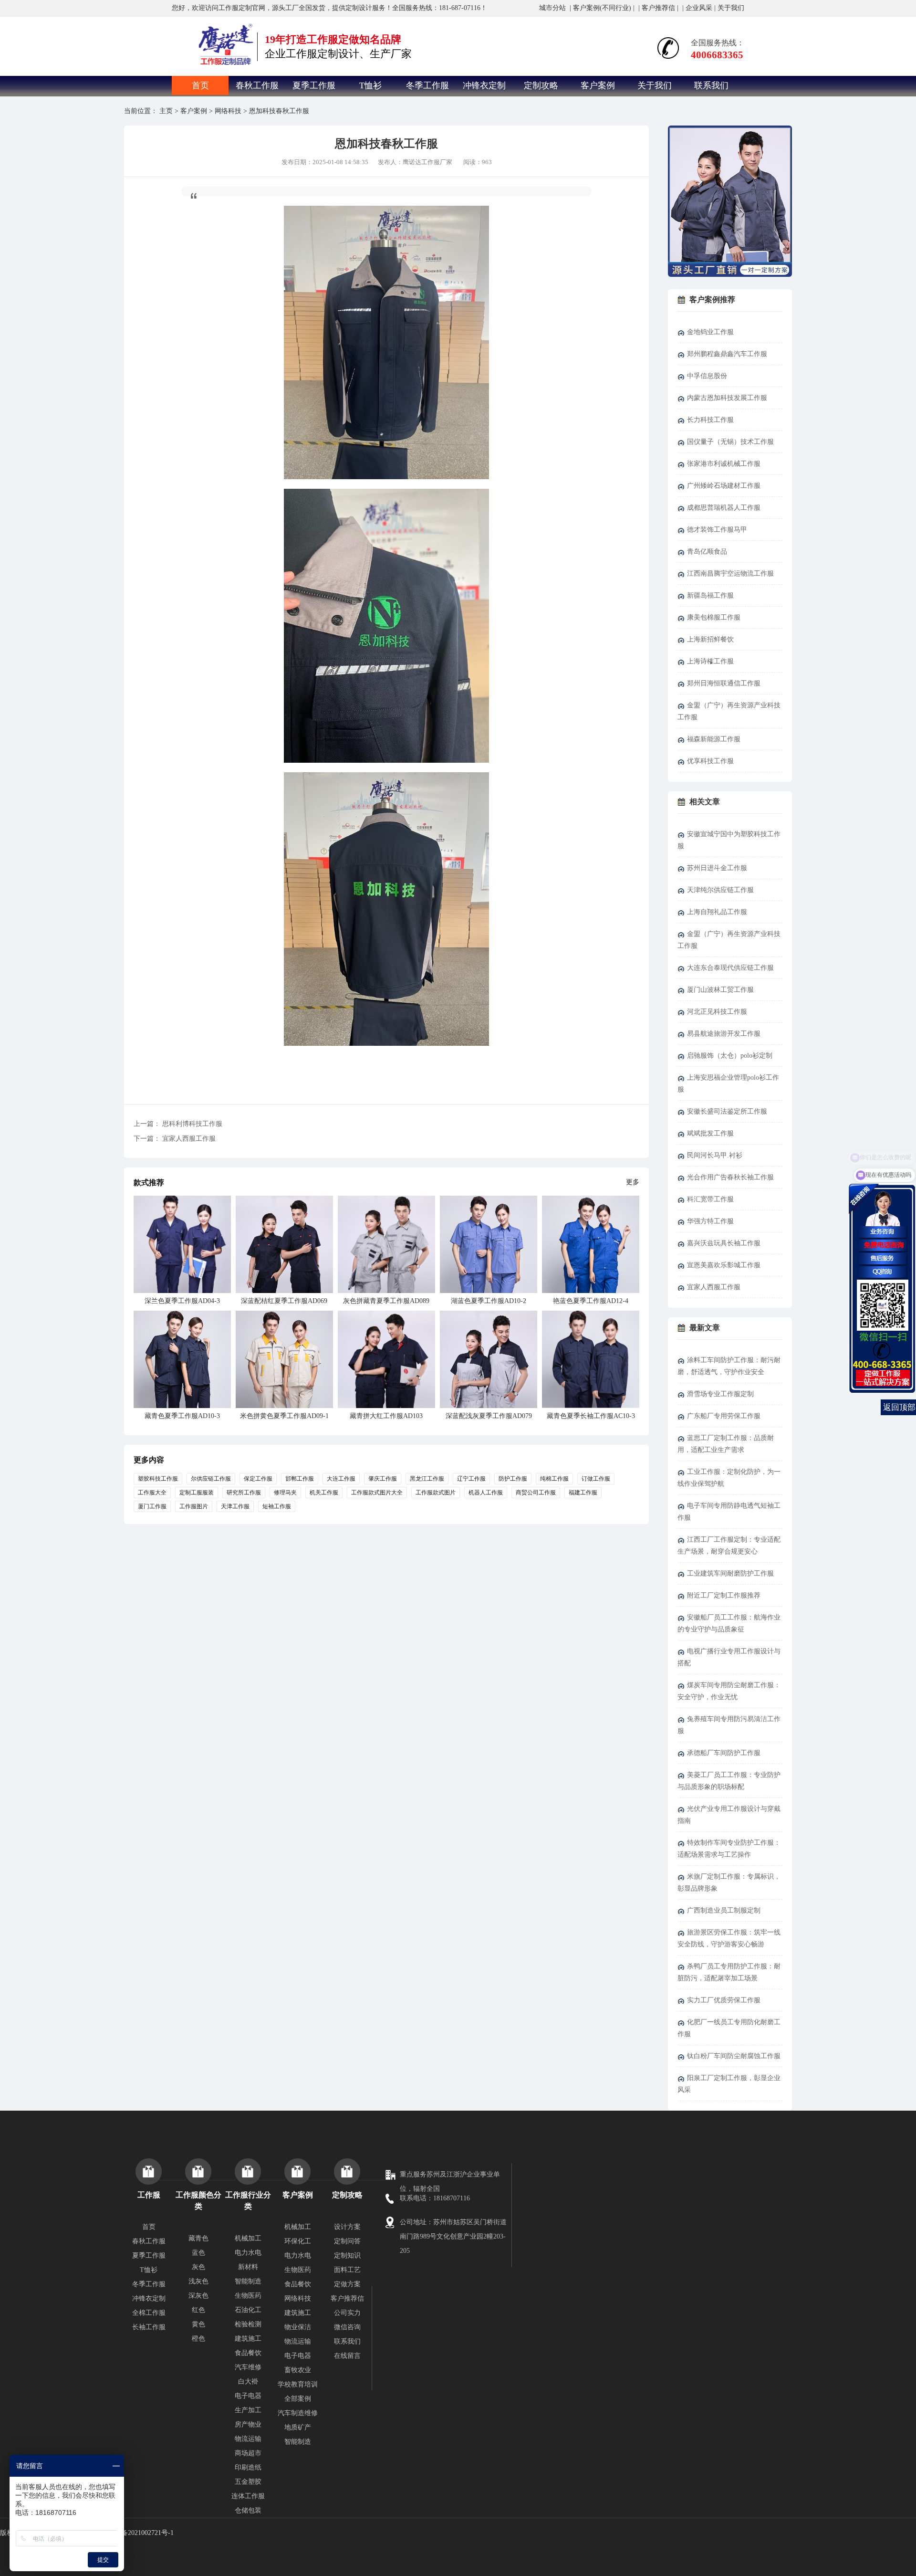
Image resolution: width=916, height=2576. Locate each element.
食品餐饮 (248, 2353)
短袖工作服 (277, 1506)
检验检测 (248, 2324)
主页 (166, 111)
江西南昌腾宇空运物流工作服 (730, 573)
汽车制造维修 (298, 2413)
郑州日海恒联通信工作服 (724, 683)
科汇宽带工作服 (710, 1199)
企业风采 (699, 8)
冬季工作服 (427, 85)
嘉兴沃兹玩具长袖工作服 (724, 1243)
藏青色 (198, 2238)
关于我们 (731, 8)
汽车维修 (248, 2367)
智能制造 (248, 2281)
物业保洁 (298, 2327)
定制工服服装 (197, 1493)
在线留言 (347, 2356)
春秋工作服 (257, 85)
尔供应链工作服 (211, 1479)
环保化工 (298, 2241)
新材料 (248, 2267)
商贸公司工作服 (536, 1493)
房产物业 (248, 2424)
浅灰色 (198, 2281)
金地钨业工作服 (710, 332)
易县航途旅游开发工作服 (724, 1034)
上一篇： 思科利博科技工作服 (178, 1124)
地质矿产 (298, 2427)
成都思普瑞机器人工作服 (724, 508)
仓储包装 (248, 2510)
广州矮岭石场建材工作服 (724, 486)
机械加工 (248, 2238)
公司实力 (347, 2313)
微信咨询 (347, 2327)
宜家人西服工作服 (714, 1287)
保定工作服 (258, 1479)
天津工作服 (235, 1506)
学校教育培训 (298, 2384)
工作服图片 (194, 1506)
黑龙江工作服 (427, 1479)
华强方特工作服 (710, 1221)
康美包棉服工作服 (714, 617)
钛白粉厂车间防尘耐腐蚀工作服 (734, 2056)
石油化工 (248, 2310)
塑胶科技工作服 (158, 1479)
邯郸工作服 (300, 1479)
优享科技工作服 (710, 761)
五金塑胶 (248, 2482)
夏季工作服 (314, 85)
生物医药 (248, 2296)
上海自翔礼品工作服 (717, 912)
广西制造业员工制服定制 (724, 1910)
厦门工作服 (152, 1506)
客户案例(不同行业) (602, 8)
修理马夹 (285, 1493)
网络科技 (228, 111)
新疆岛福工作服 (710, 595)
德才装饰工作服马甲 (717, 530)
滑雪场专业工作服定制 (720, 1394)
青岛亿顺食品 (707, 552)
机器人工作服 (486, 1493)
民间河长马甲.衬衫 (715, 1155)
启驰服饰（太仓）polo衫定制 (730, 1056)
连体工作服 (248, 2496)
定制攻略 (541, 85)
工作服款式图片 (436, 1493)
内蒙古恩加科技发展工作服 (727, 398)
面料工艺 (347, 2270)
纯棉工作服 (554, 1479)
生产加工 (248, 2410)
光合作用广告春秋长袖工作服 (730, 1177)
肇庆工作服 (383, 1479)
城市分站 (552, 8)
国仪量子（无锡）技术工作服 (730, 442)
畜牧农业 (298, 2370)
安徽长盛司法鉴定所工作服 (727, 1111)
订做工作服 (596, 1479)
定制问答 (347, 2241)
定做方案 (347, 2284)
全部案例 (298, 2399)
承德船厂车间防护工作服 (724, 1753)
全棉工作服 (149, 2313)
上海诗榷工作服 (710, 661)
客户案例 (598, 85)
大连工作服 (341, 1479)
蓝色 (198, 2253)
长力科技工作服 (710, 420)
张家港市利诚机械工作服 (724, 464)
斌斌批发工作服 (710, 1133)
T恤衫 (370, 85)
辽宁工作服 (471, 1479)
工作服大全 (152, 1493)
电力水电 (248, 2253)
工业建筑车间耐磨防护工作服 (730, 1573)
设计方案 (347, 2227)
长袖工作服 (149, 2327)
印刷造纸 (248, 2467)
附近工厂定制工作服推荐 (724, 1595)
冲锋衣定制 (484, 85)
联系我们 (711, 85)
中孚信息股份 (707, 376)
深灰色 (198, 2296)
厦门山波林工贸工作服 (720, 990)
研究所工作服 (244, 1493)
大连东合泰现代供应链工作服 (730, 968)
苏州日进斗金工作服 (717, 868)
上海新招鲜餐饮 (710, 639)
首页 (200, 85)
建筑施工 (248, 2339)
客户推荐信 (658, 8)
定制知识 (347, 2255)
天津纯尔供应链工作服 (720, 890)
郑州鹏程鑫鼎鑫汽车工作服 (727, 354)
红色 (198, 2310)
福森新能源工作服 (714, 739)
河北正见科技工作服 (717, 1012)
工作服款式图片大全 (377, 1493)
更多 (633, 1182)
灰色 (198, 2267)
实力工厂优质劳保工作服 (724, 2000)
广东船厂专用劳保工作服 (724, 1416)
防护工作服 (513, 1479)
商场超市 (248, 2453)
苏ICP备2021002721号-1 (139, 2533)
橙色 (198, 2339)
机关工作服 (324, 1493)
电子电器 (248, 2396)
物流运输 (248, 2439)
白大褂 (248, 2381)
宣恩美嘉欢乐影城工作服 (724, 1265)
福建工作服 (583, 1493)
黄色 (198, 2324)
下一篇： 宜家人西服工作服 (175, 1139)
